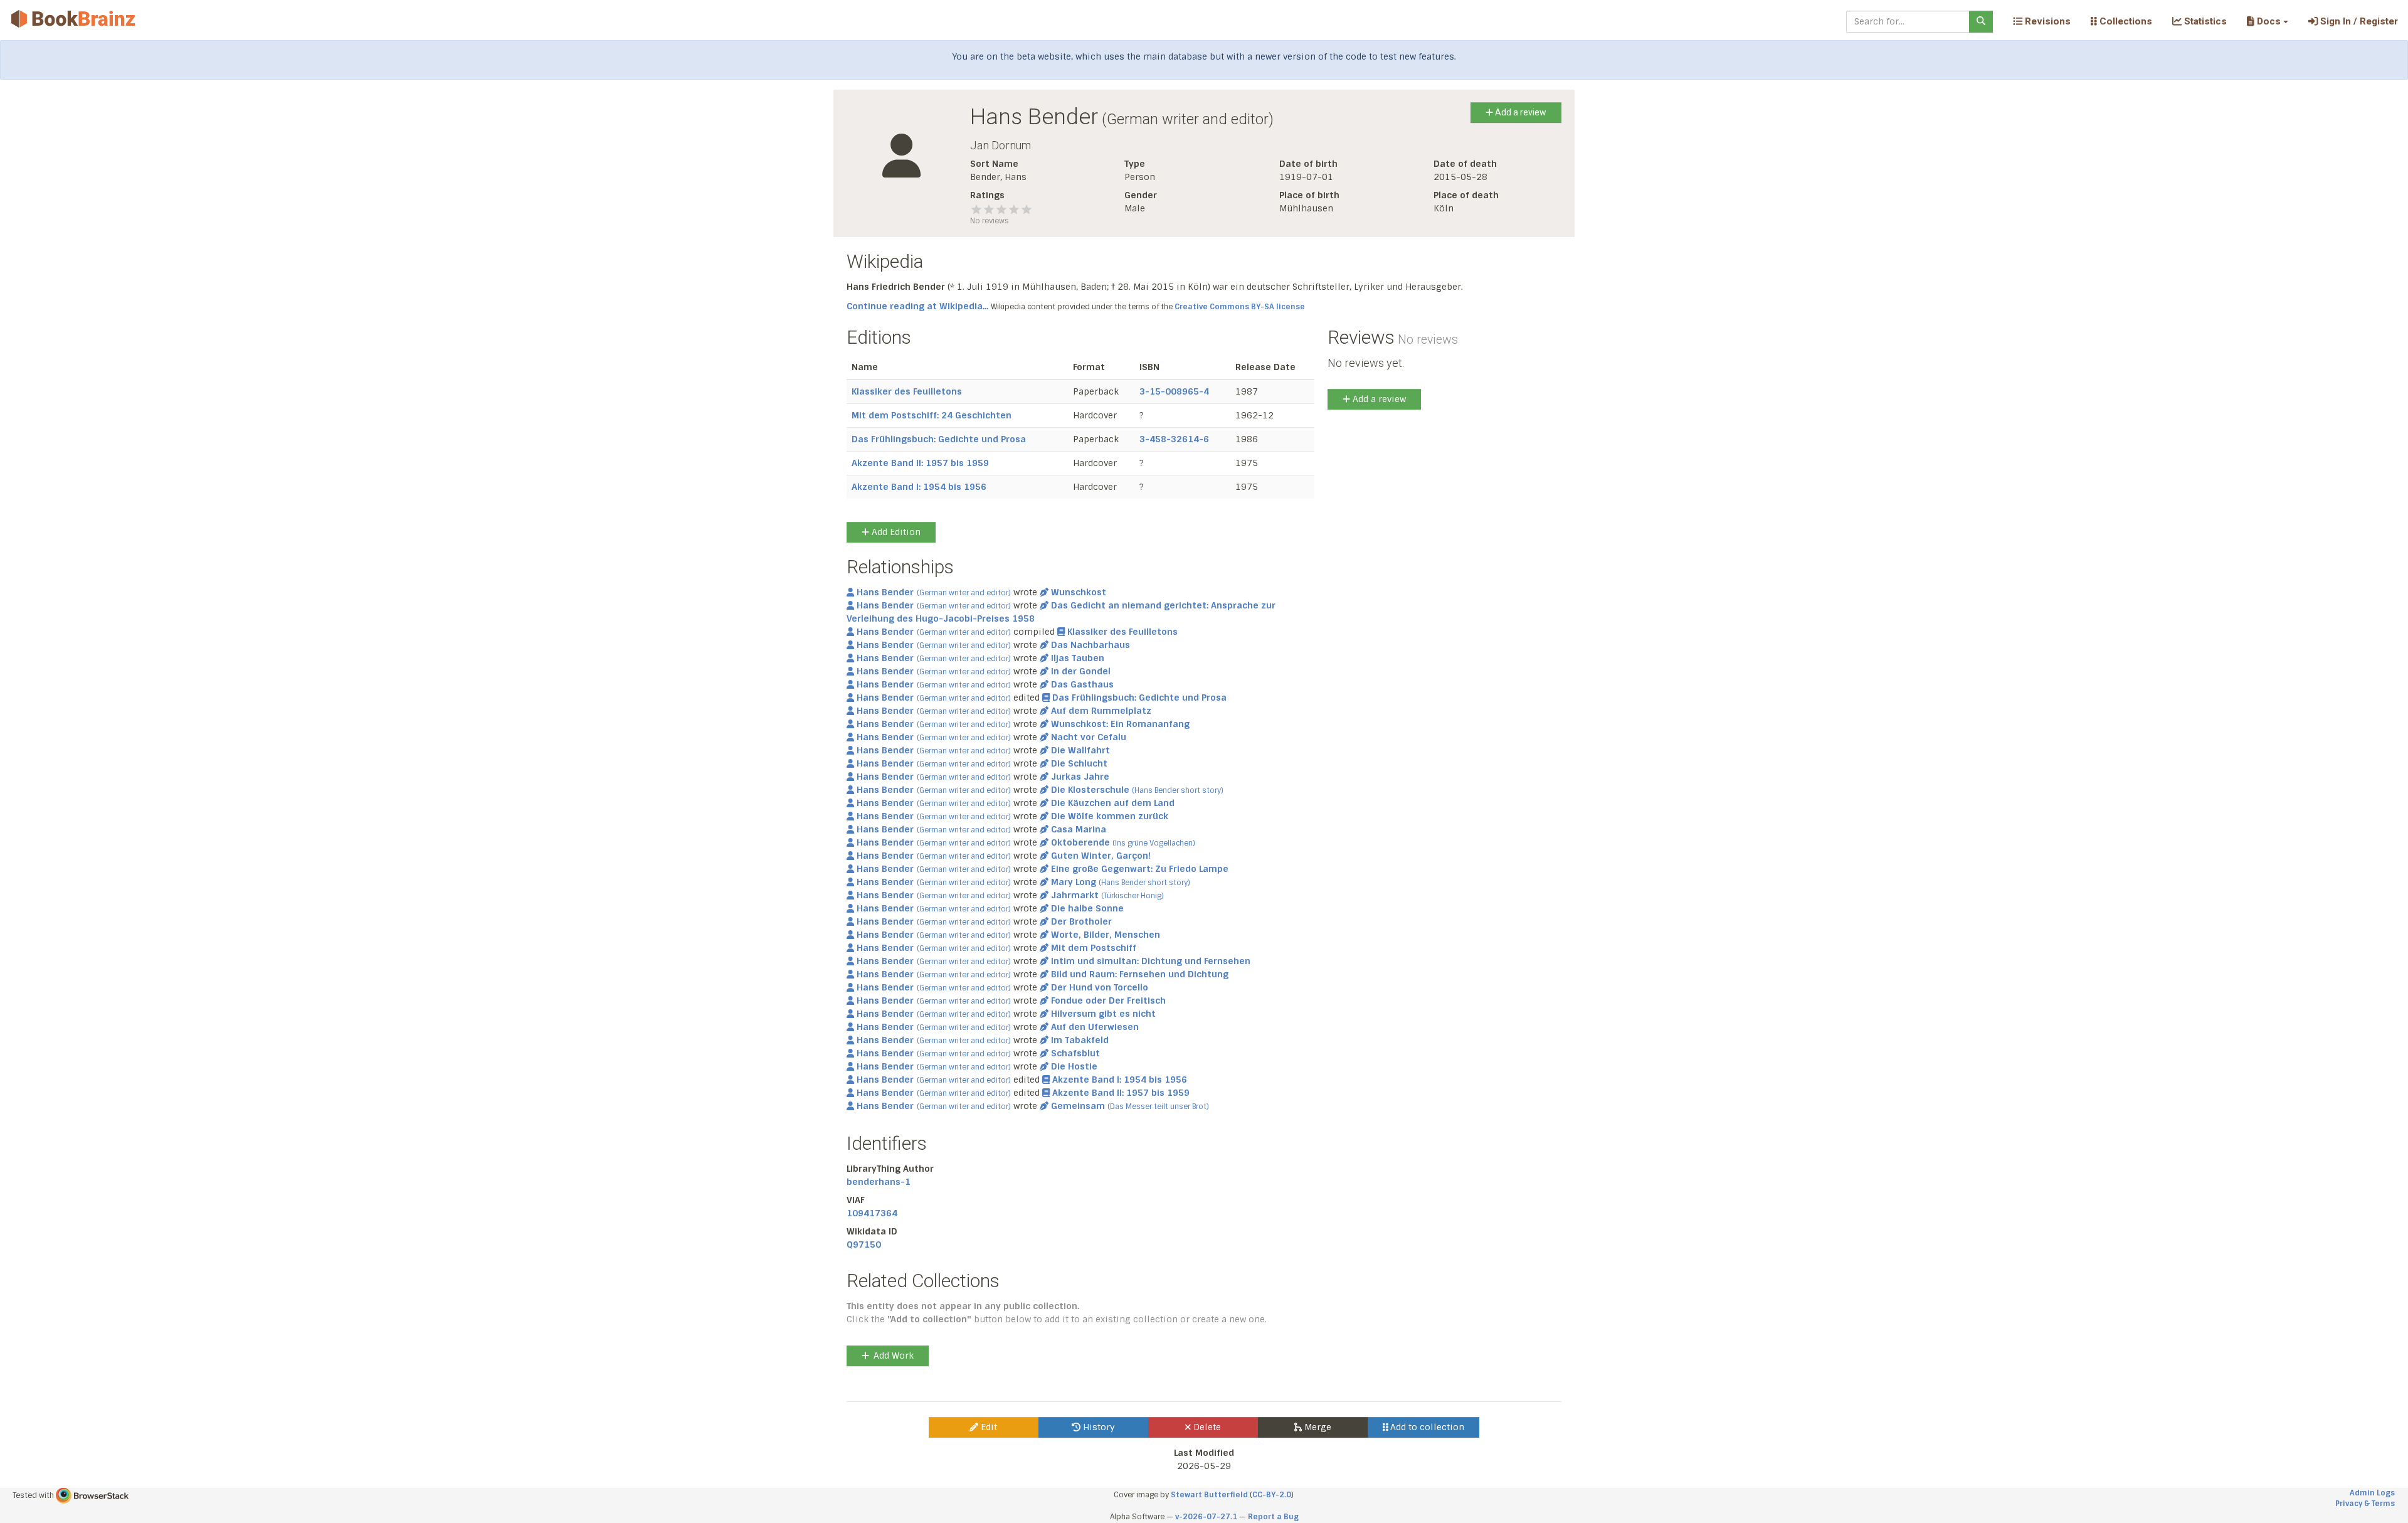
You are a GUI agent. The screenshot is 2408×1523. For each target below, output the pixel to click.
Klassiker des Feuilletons (907, 391)
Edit (988, 1427)
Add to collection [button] (1426, 1427)
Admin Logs (2372, 1493)
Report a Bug (1273, 1517)
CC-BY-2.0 (1272, 1495)
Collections (2125, 21)
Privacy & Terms (2365, 1504)
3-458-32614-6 (1174, 439)
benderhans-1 (879, 1182)
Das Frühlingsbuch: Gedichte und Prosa (939, 439)
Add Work (894, 1356)
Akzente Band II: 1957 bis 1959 (920, 463)
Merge (1317, 1427)
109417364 (872, 1213)
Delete (1206, 1427)
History (1098, 1427)
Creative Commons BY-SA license (1240, 307)
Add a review (1520, 112)
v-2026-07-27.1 (1206, 1517)
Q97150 (864, 1244)
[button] (2267, 21)
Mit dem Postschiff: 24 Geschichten (932, 415)
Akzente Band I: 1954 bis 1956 (919, 487)
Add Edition (895, 532)
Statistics (2204, 21)
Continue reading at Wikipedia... (917, 306)
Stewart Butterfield (1209, 1495)
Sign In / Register (2358, 21)
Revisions (2046, 21)
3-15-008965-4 (1174, 391)
